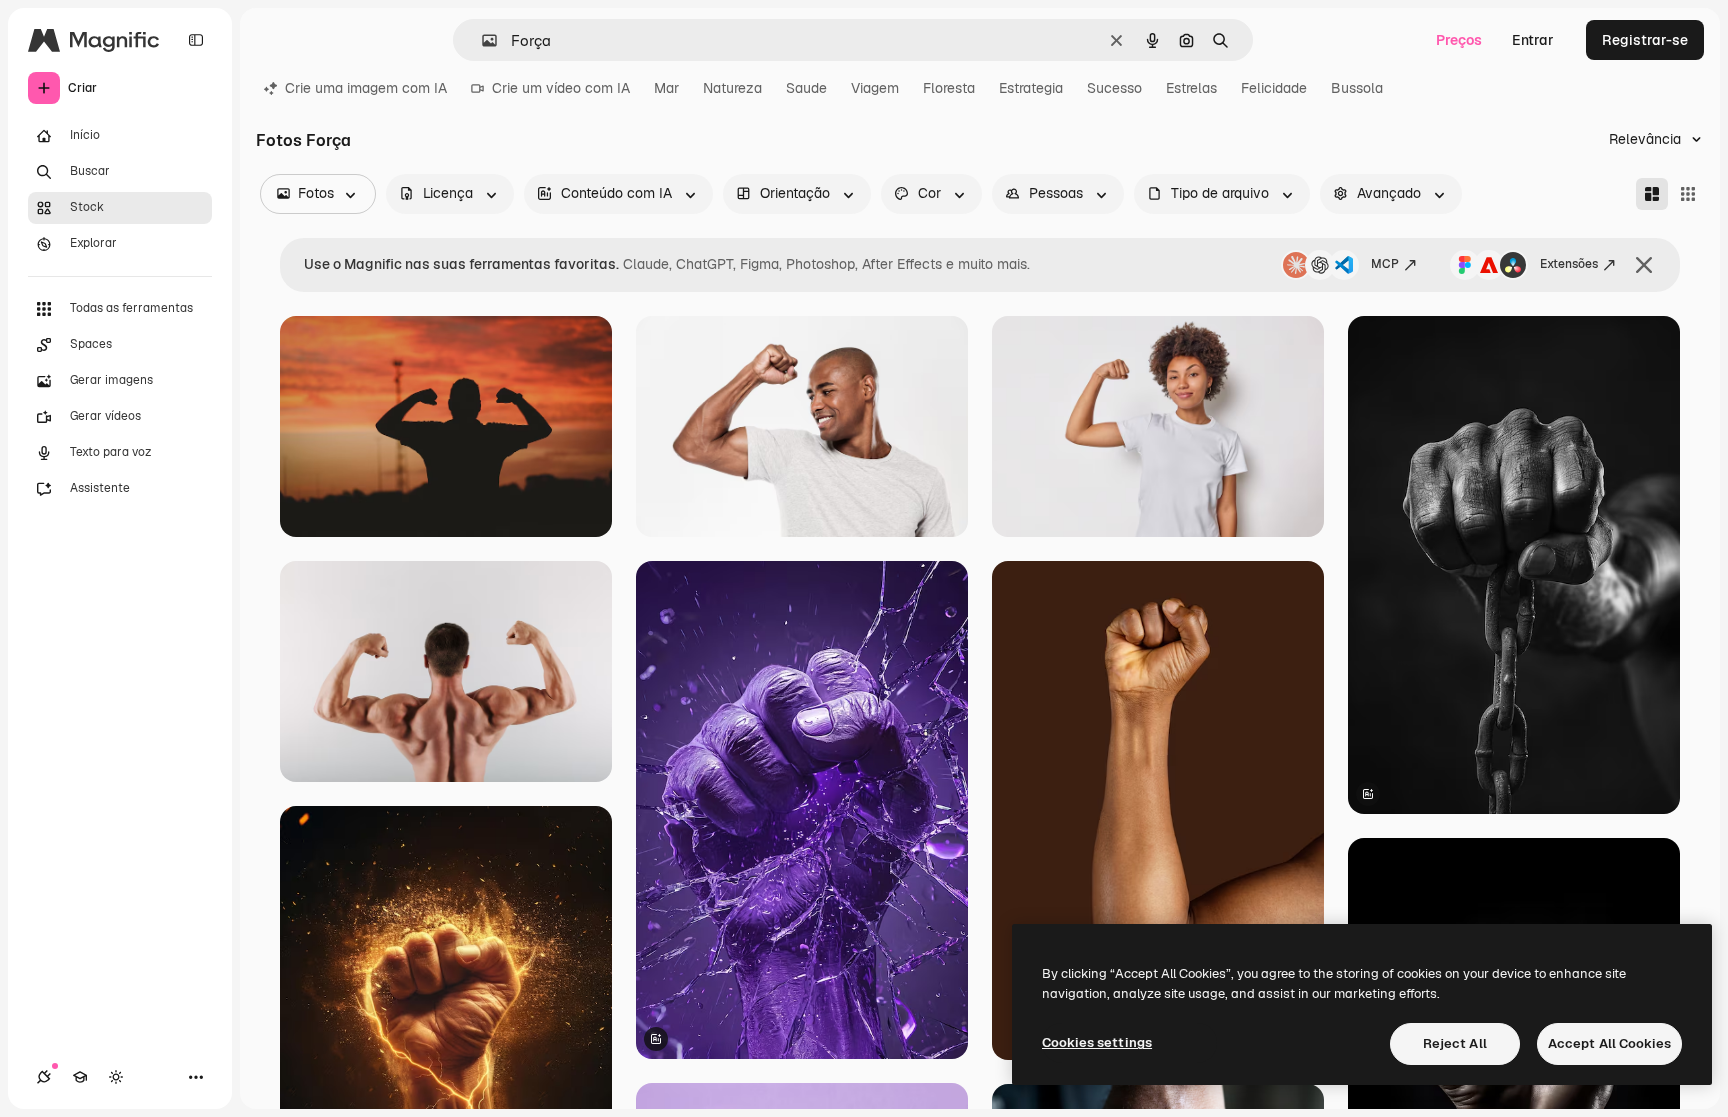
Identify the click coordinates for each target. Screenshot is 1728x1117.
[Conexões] (44, 1077)
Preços (1459, 40)
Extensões (1569, 264)
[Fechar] (1644, 265)
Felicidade (1274, 88)
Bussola (1357, 88)
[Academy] (80, 1077)
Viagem (875, 88)
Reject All (1455, 1043)
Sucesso (1114, 88)
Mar (666, 88)
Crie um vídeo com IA (561, 88)
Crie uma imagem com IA (366, 88)
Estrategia (1031, 88)
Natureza (732, 88)
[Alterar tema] (116, 1077)
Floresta (949, 88)
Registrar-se (1645, 40)
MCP (1385, 264)
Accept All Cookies (1609, 1043)
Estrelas (1191, 88)
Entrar (1533, 40)
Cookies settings (1097, 1042)
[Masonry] (1652, 194)
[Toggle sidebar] (196, 40)
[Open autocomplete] (481, 40)
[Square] (1688, 194)
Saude (806, 88)
